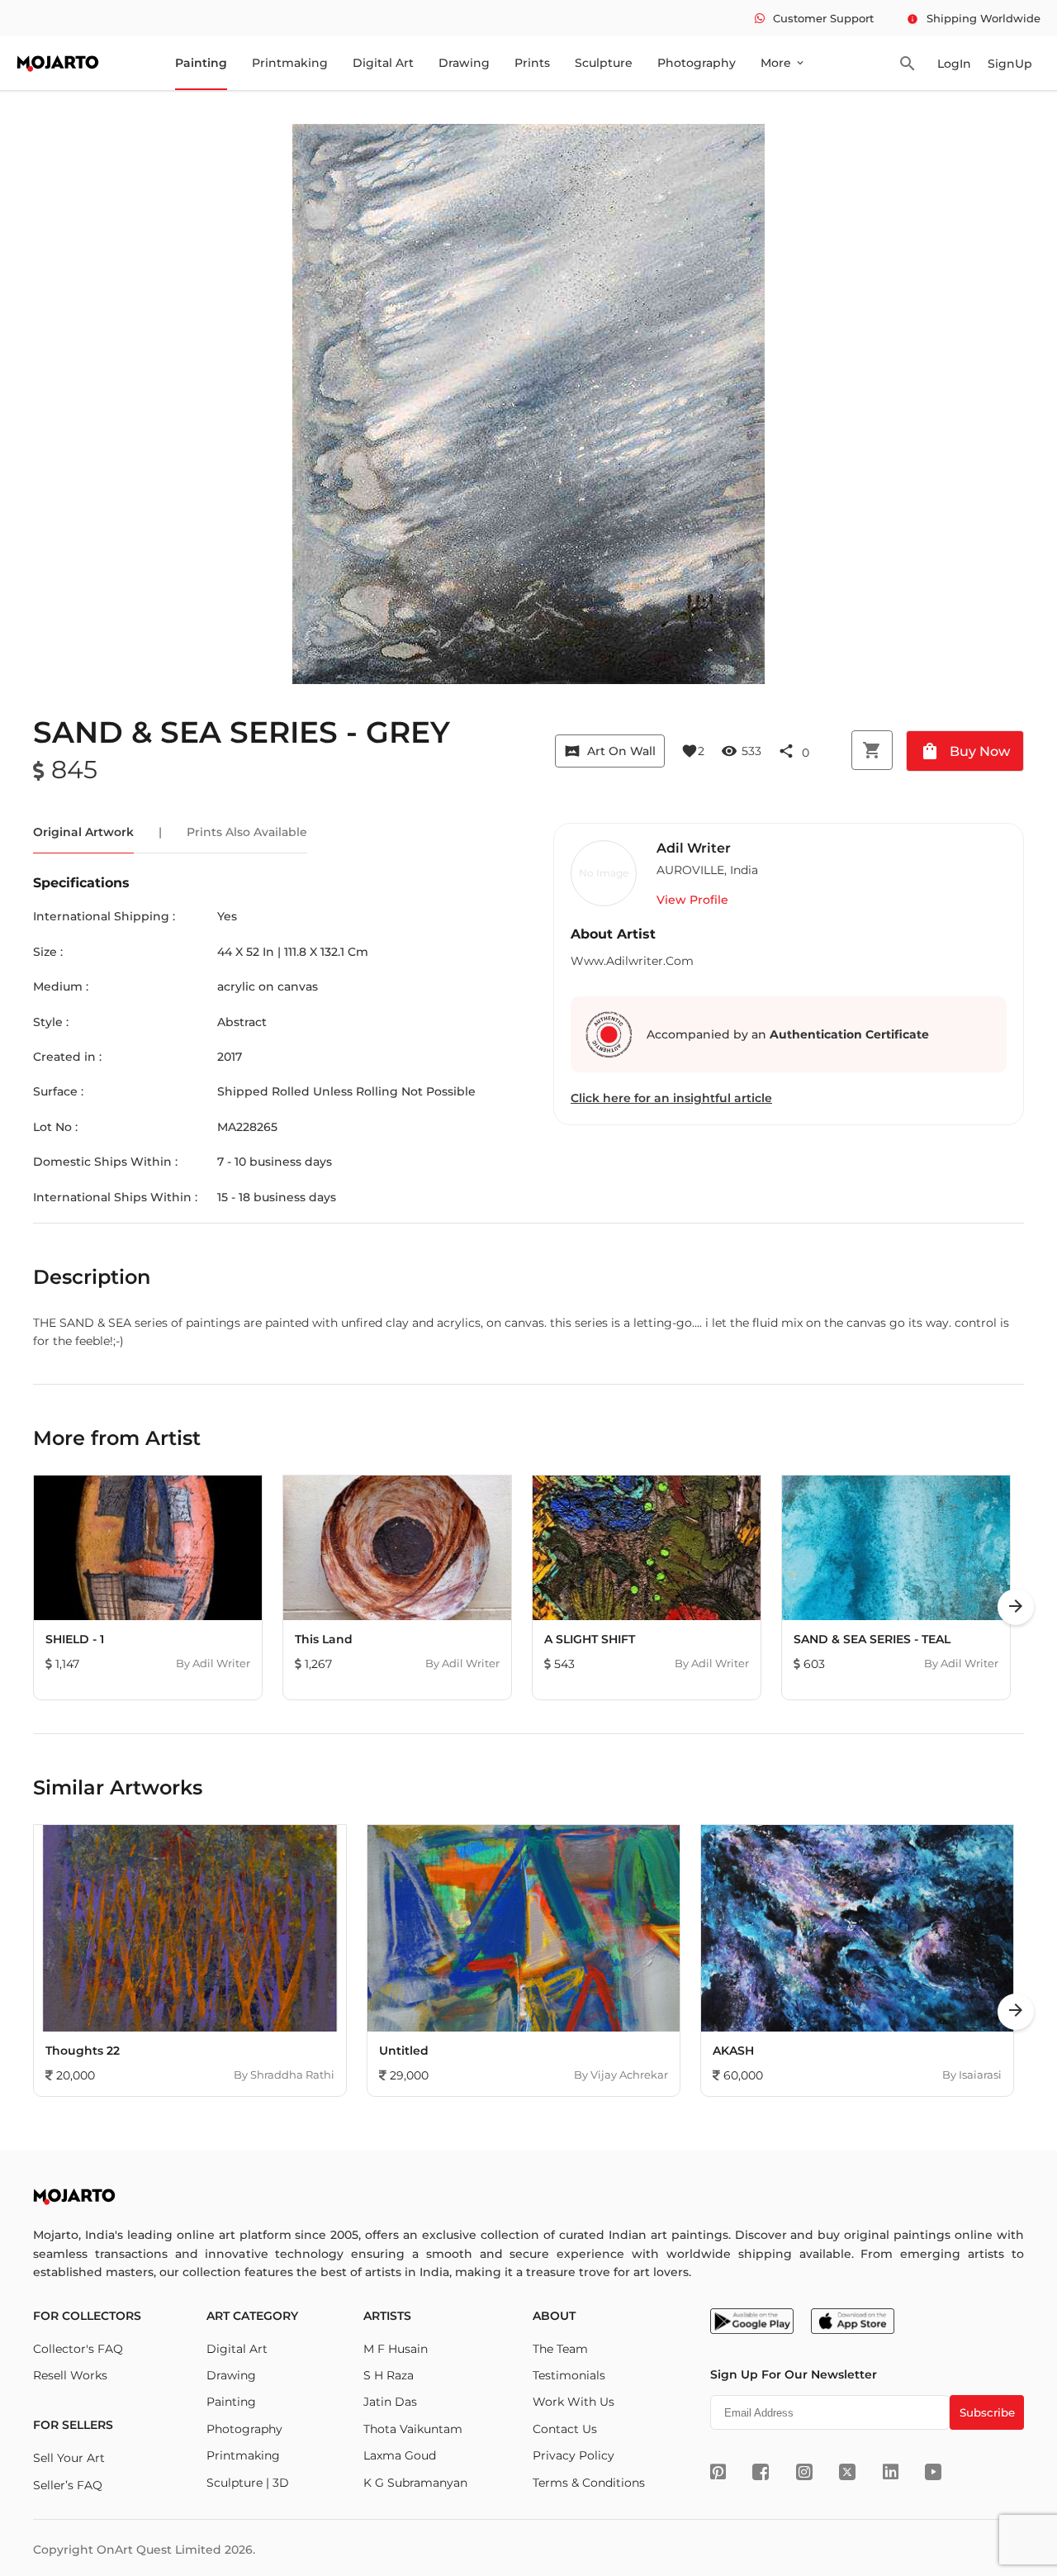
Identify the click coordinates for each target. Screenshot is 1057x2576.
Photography (697, 63)
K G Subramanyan (415, 2483)
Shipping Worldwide (974, 18)
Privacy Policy (574, 2455)
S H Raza (389, 2375)
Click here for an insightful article (671, 1098)
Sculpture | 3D (248, 2483)
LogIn (954, 64)
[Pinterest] (718, 2472)
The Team (560, 2349)
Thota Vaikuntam (413, 2429)
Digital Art (383, 63)
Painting (201, 63)
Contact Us (565, 2429)
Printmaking (290, 63)
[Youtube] (933, 2472)
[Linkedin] (891, 2472)
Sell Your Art (69, 2458)
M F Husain (396, 2349)
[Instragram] (804, 2472)
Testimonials (569, 2375)
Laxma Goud (400, 2455)
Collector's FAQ (78, 2349)
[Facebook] (761, 2472)
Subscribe (987, 2412)
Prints (532, 63)
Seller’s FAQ (68, 2485)
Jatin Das (390, 2402)
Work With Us (574, 2402)
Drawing (464, 63)
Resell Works (70, 2375)
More (783, 63)
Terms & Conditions (589, 2483)
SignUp (1010, 64)
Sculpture (604, 63)
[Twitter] (847, 2472)
